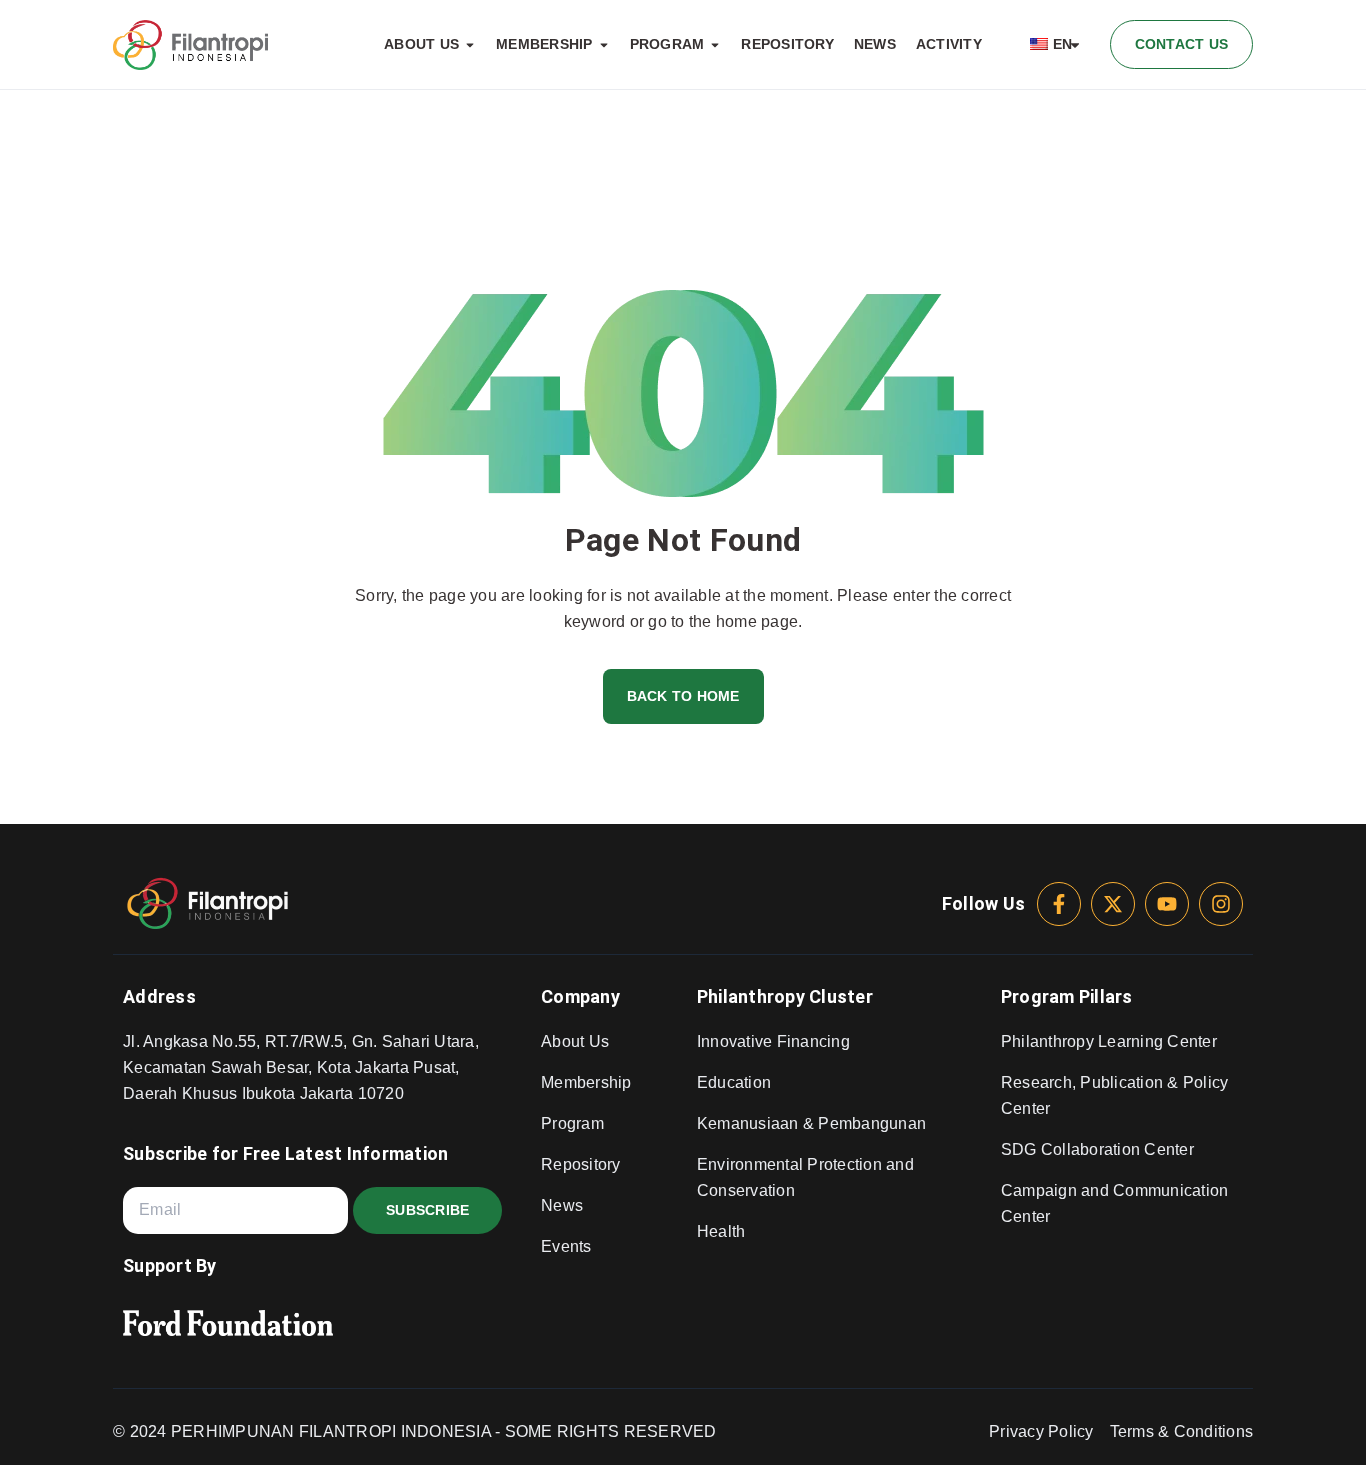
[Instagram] (1221, 904)
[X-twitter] (1113, 904)
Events (566, 1246)
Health (721, 1231)
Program (572, 1123)
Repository (581, 1164)
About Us (575, 1041)
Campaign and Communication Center (1115, 1203)
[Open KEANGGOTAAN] (604, 45)
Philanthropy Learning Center (1109, 1041)
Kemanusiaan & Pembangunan (811, 1123)
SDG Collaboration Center (1097, 1149)
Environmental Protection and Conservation (805, 1177)
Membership (586, 1082)
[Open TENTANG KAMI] (470, 45)
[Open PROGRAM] (715, 45)
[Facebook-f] (1059, 904)
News (562, 1205)
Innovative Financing (773, 1041)
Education (734, 1082)
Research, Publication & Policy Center (1115, 1095)
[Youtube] (1167, 904)
